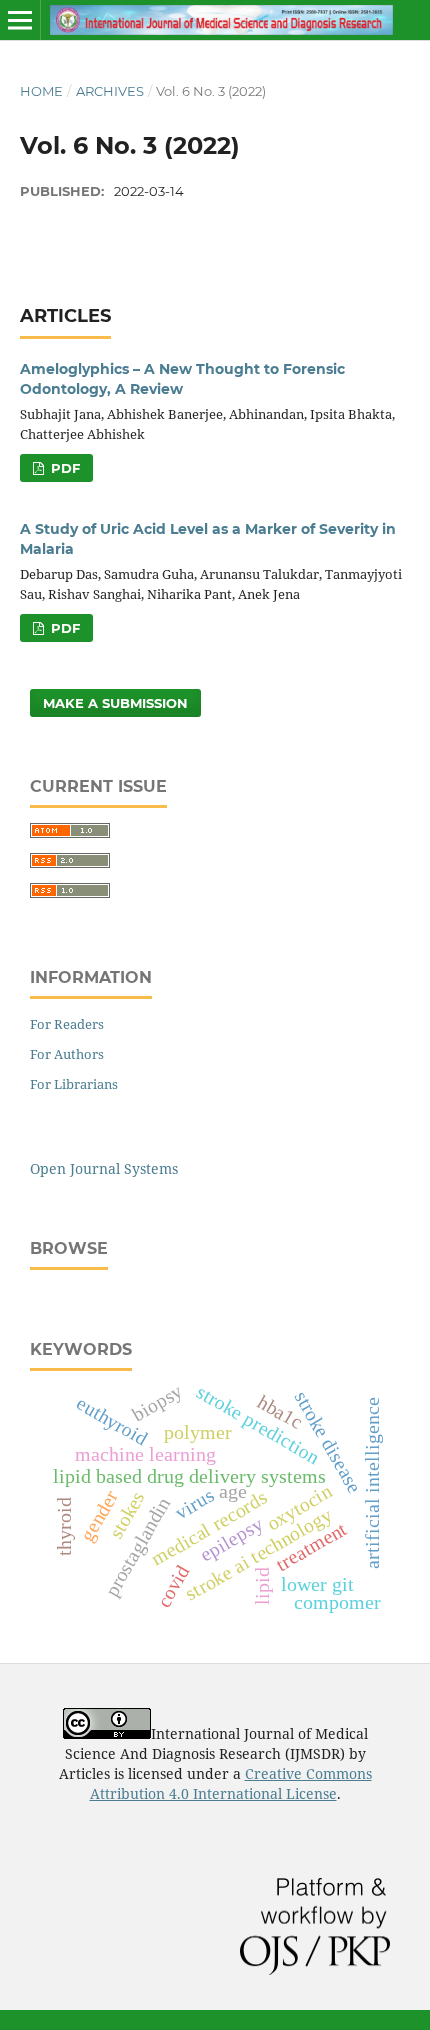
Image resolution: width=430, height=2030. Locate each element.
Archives (110, 91)
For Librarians (74, 1084)
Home (41, 91)
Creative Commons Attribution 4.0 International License (231, 1783)
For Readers (67, 1024)
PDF (63, 468)
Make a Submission (115, 703)
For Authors (67, 1054)
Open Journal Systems (104, 1168)
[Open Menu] (20, 20)
